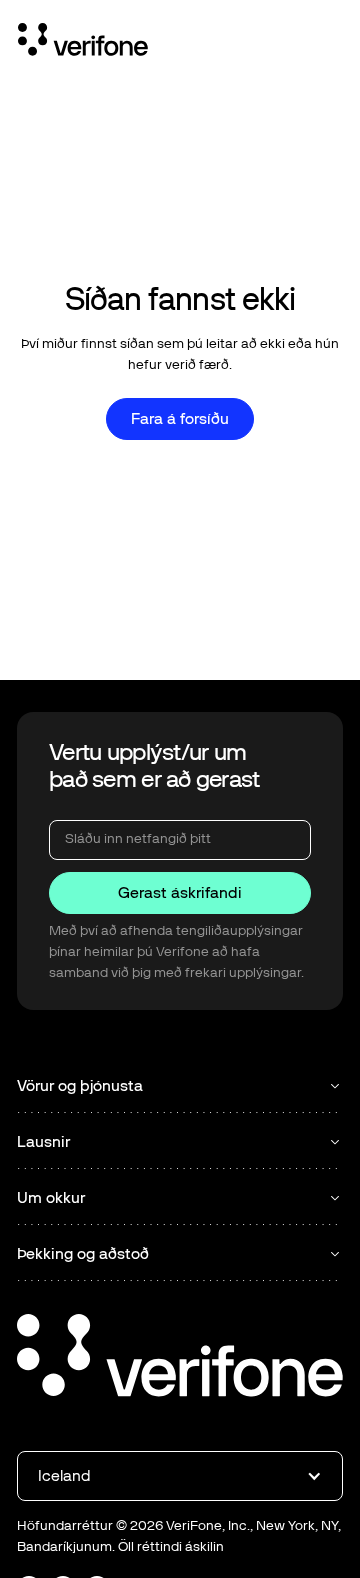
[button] (180, 1476)
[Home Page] (83, 43)
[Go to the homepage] (180, 1358)
